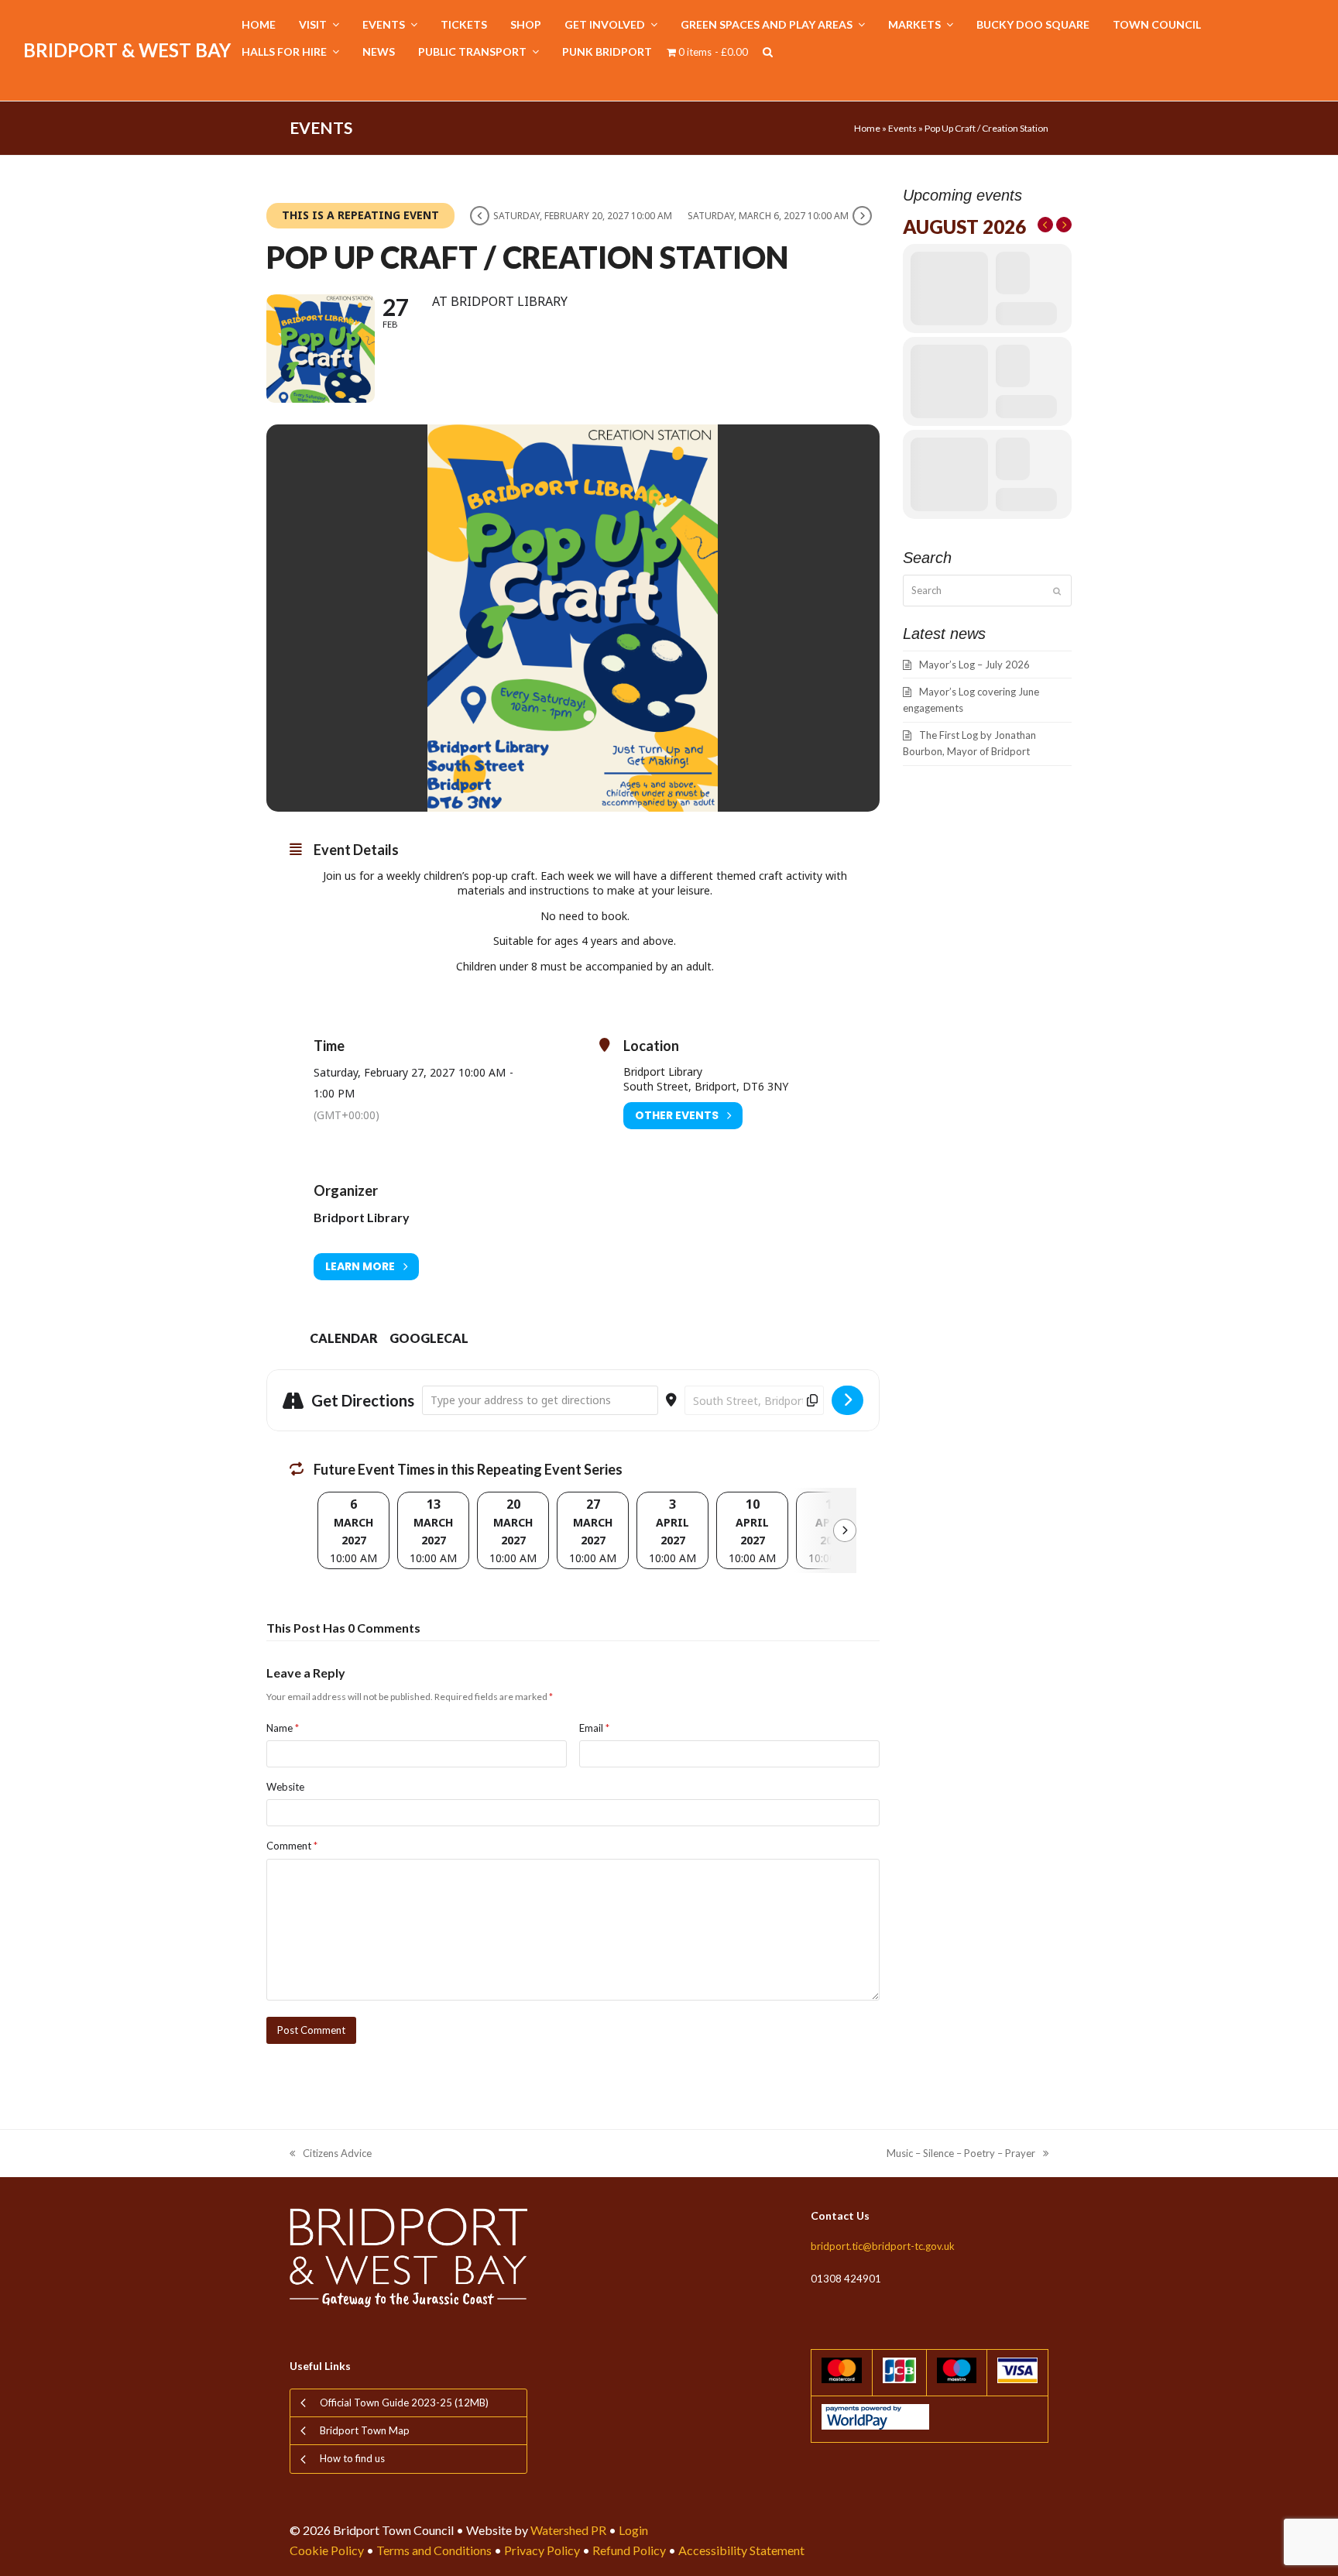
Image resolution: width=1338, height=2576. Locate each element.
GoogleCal (429, 1338)
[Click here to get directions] (847, 1400)
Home (867, 128)
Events (902, 128)
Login (633, 2530)
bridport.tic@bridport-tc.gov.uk (883, 2246)
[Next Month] (1064, 225)
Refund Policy (629, 2550)
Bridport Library (362, 1217)
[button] (768, 52)
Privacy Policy (542, 2550)
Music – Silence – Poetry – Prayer (961, 2154)
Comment (292, 1846)
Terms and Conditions (434, 2550)
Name (283, 1728)
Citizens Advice (331, 2154)
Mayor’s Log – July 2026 (974, 665)
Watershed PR (568, 2530)
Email (594, 1728)
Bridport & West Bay (127, 50)
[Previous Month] (1045, 225)
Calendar (344, 1338)
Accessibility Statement (741, 2550)
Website (285, 1787)
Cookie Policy (327, 2550)
